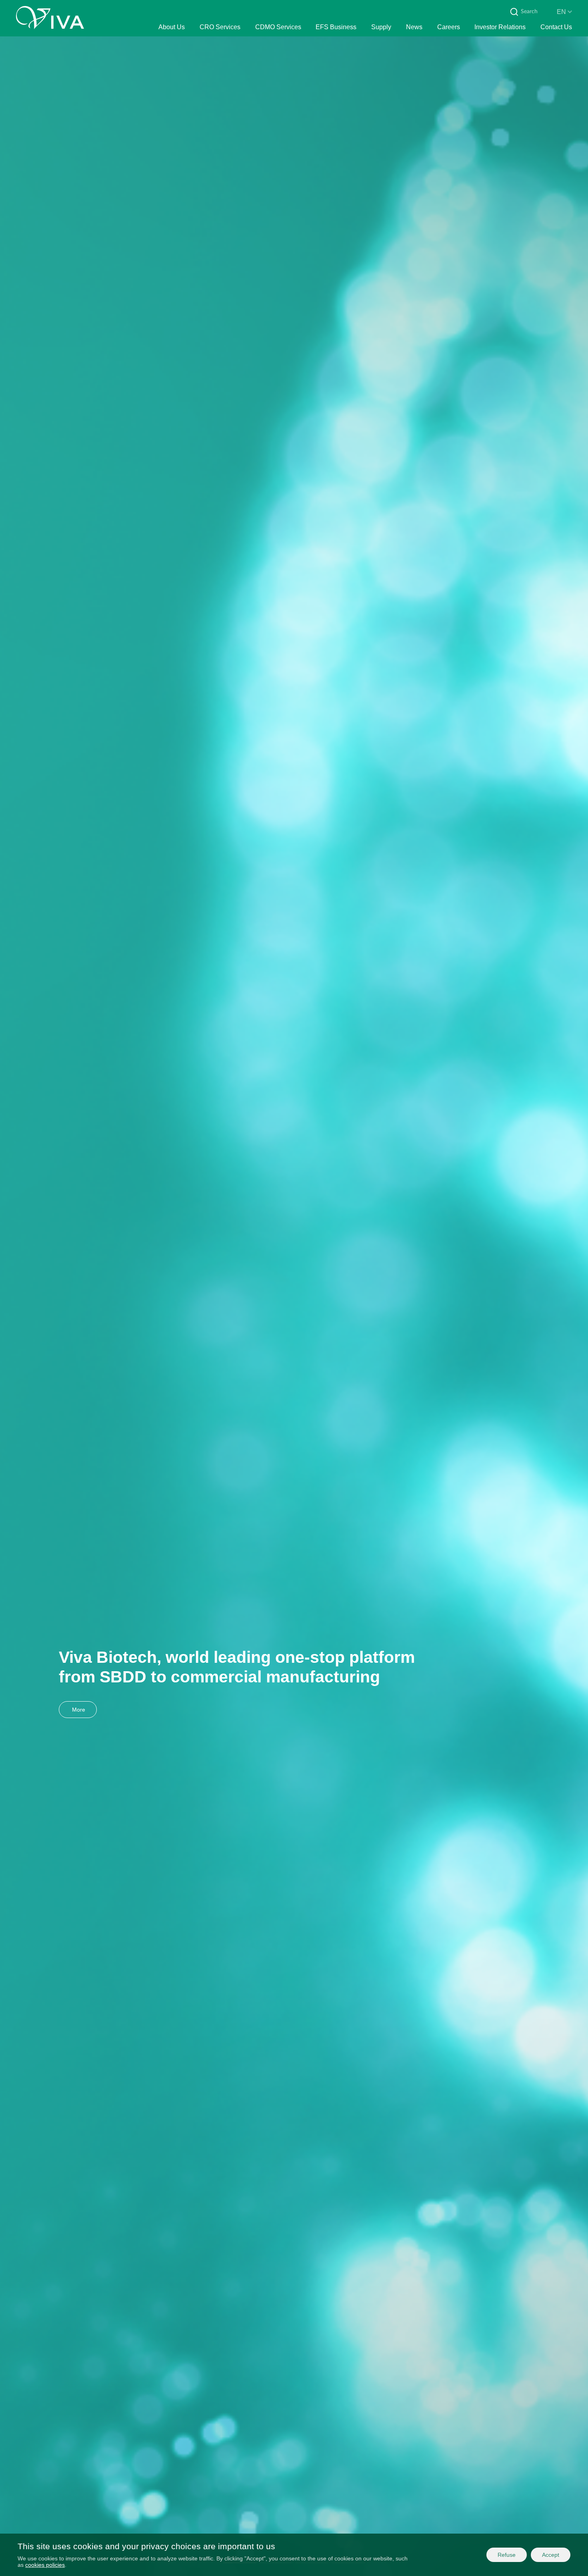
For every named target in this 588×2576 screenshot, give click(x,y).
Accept (551, 2555)
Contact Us (556, 27)
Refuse (507, 2555)
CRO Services (220, 27)
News (414, 27)
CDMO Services (278, 27)
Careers (449, 27)
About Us (172, 27)
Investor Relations (500, 27)
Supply (381, 27)
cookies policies (45, 2565)
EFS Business (336, 27)
